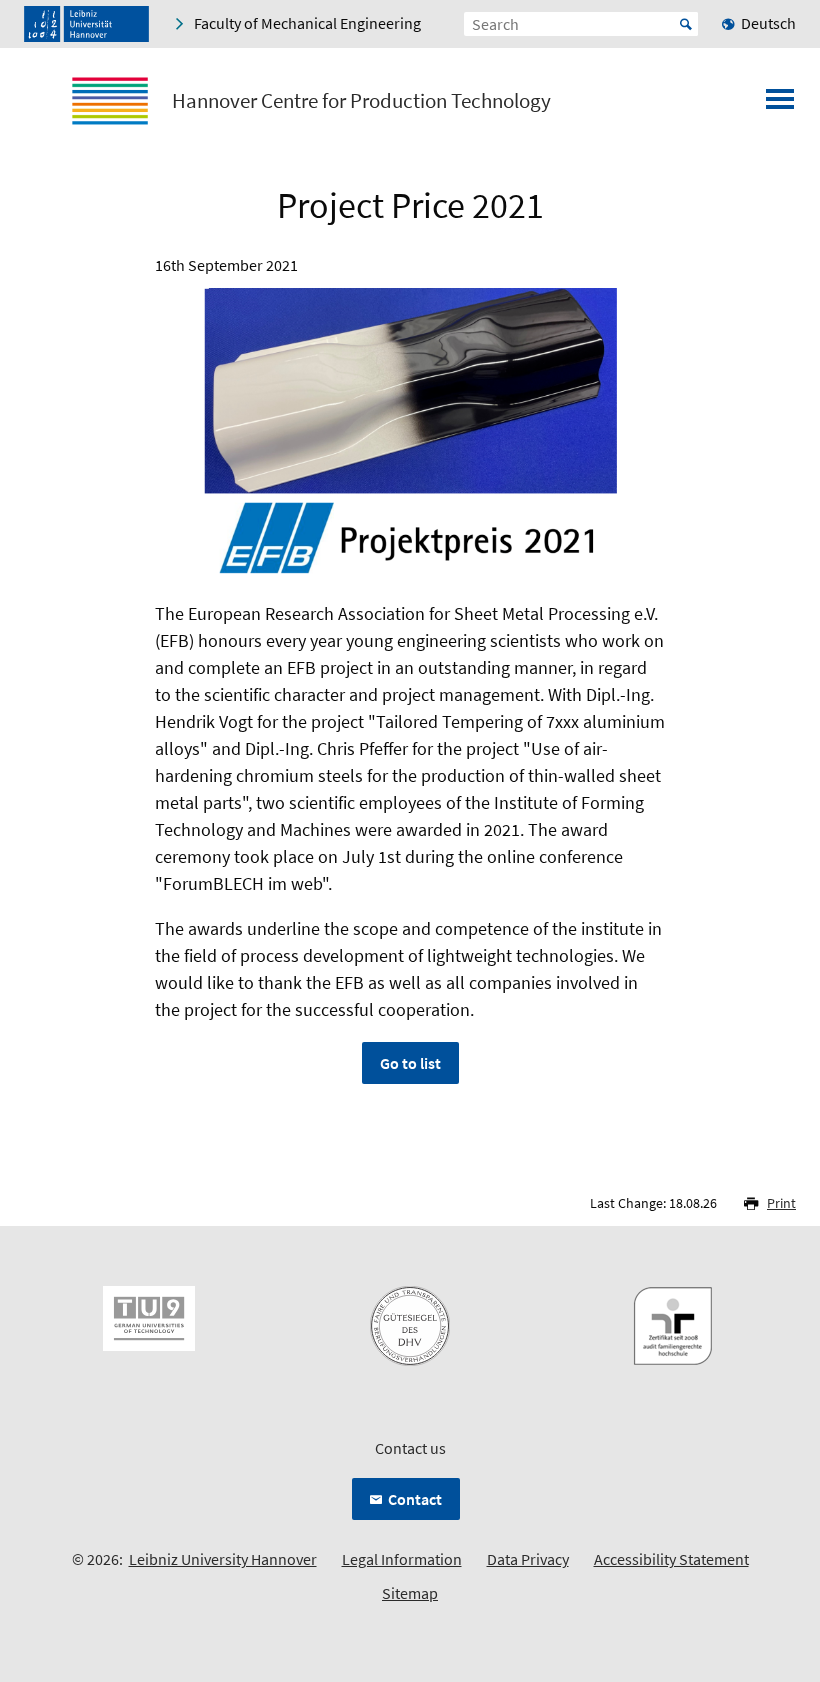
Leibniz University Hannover (223, 1559)
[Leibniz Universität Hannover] (86, 24)
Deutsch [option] (768, 23)
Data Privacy (528, 1559)
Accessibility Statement (671, 1559)
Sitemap (410, 1593)
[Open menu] (780, 105)
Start (686, 24)
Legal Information (402, 1559)
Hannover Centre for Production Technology (361, 101)
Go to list (410, 1063)
